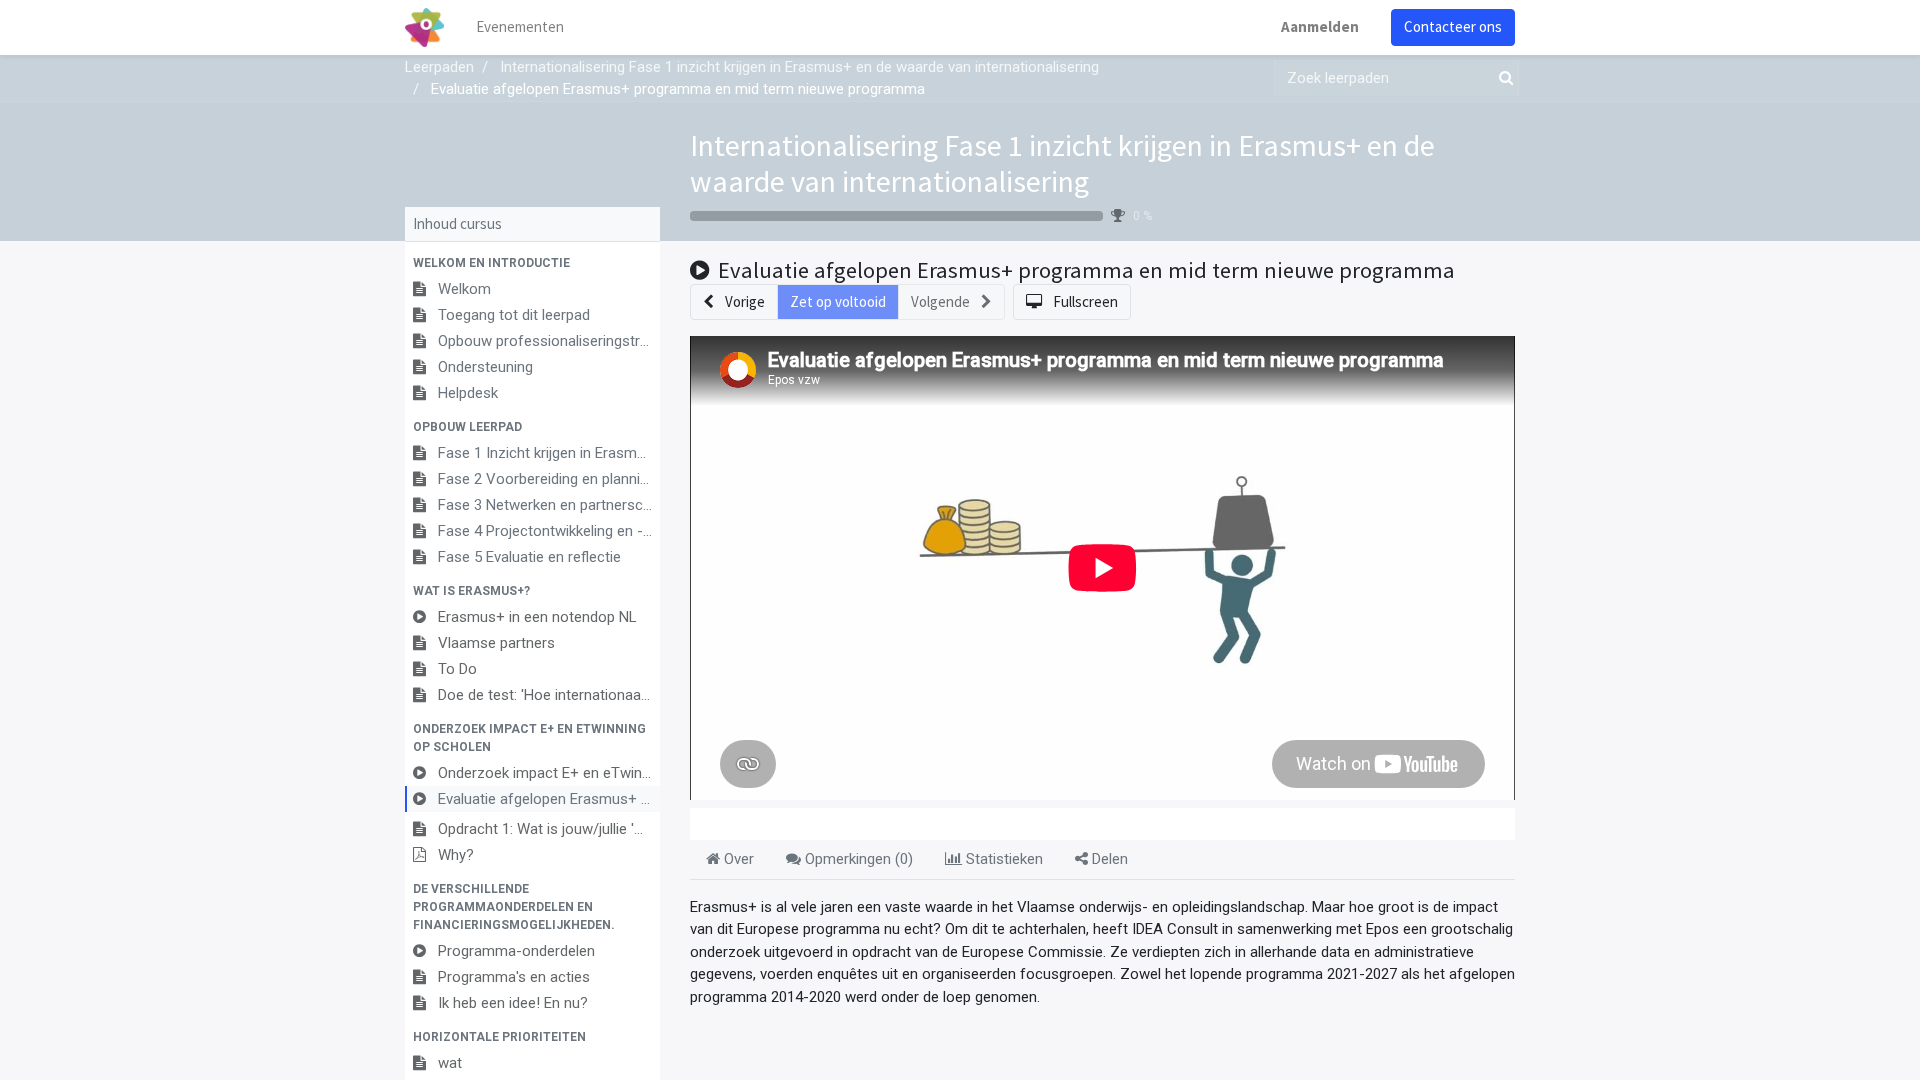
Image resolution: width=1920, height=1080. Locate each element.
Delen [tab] (1108, 859)
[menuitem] (520, 27)
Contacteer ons (1453, 26)
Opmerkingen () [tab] (857, 859)
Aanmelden (1320, 26)
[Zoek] (1502, 78)
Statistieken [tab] (1002, 859)
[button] (532, 263)
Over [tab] (737, 859)
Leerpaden (439, 67)
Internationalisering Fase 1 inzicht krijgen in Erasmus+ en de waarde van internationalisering (1062, 163)
